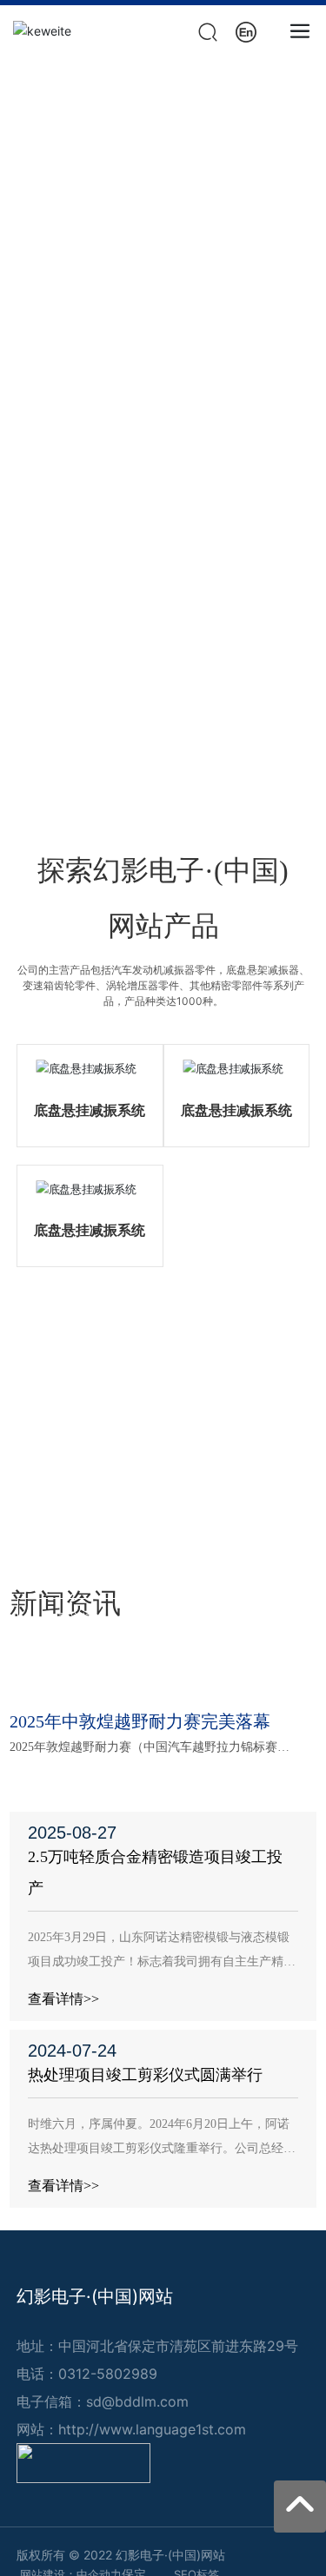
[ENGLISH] (246, 30)
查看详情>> (63, 1999)
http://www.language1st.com (152, 2429)
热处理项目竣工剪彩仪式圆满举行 (145, 2075)
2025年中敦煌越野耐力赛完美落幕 (140, 1721)
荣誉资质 (163, 1410)
